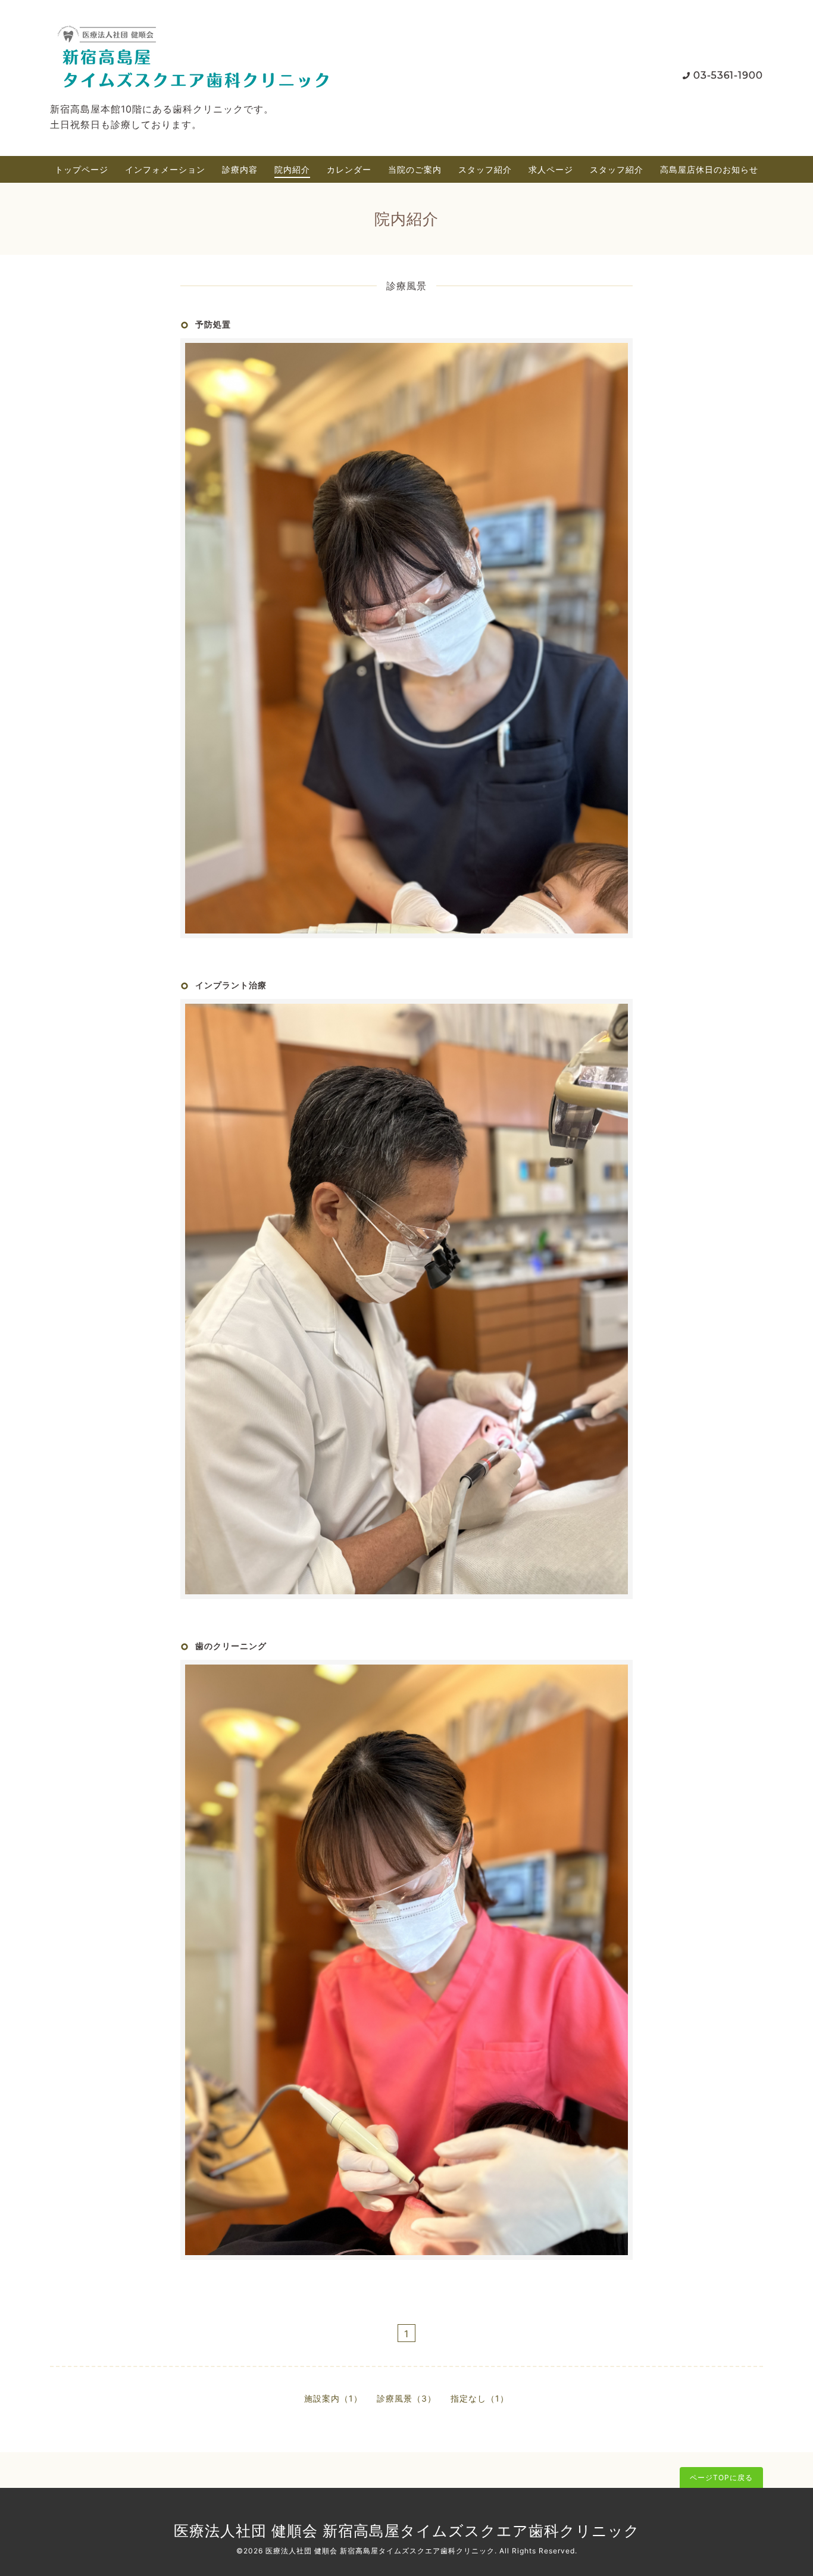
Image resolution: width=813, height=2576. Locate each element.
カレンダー (349, 169)
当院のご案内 (415, 169)
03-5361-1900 (728, 75)
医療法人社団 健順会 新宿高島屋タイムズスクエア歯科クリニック (407, 2531)
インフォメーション (165, 169)
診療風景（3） (406, 2398)
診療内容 (240, 169)
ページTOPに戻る (721, 2477)
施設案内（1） (333, 2398)
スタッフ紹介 (485, 169)
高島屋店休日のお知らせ (709, 169)
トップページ (82, 169)
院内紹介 (292, 169)
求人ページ (551, 169)
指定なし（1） (480, 2398)
